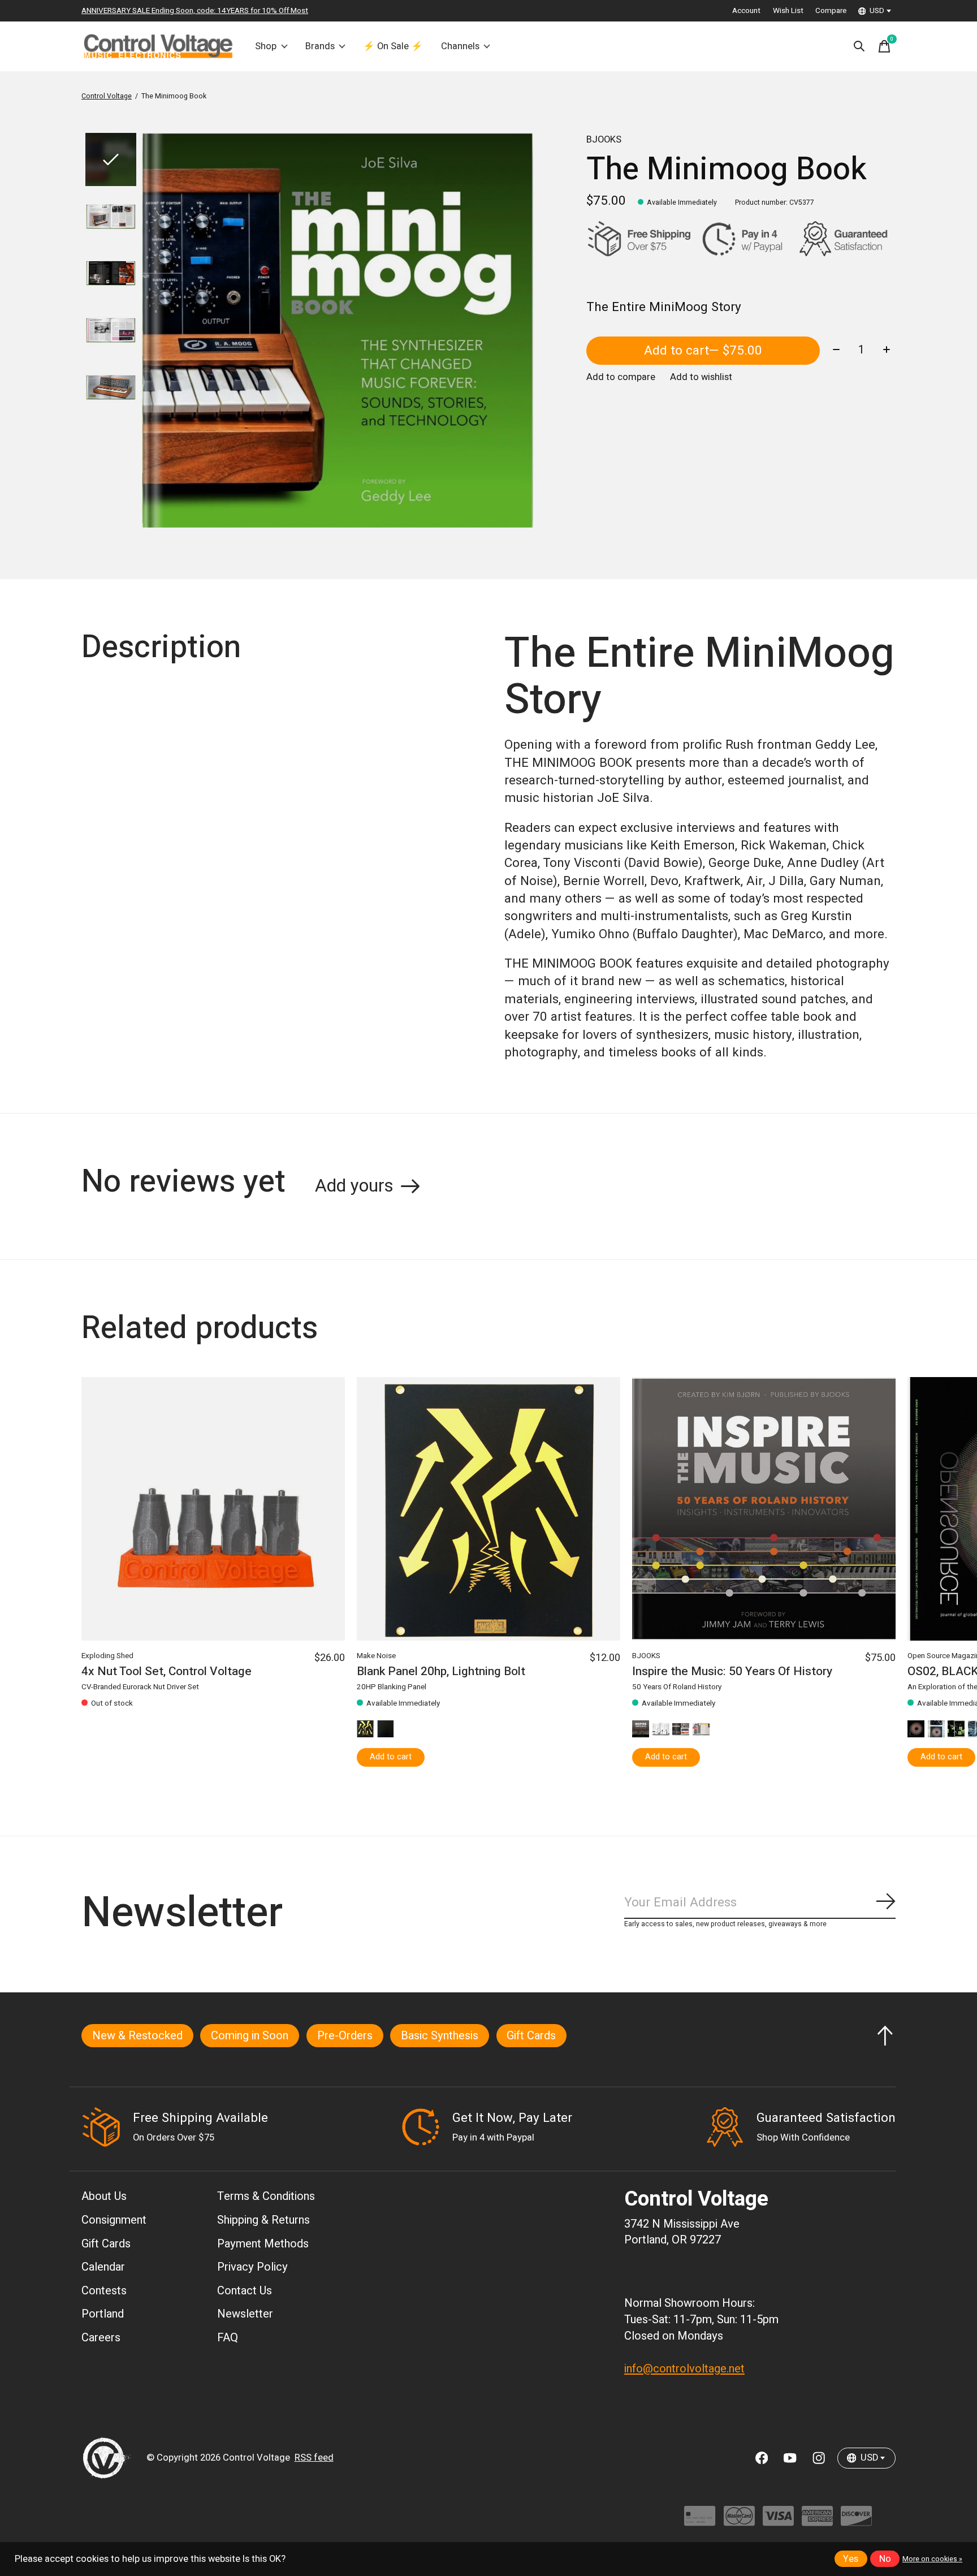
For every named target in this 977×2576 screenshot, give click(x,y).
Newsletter (245, 2314)
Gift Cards (531, 2036)
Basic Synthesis (440, 2036)
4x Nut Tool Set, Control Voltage (167, 1672)
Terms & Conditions (266, 2196)
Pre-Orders (345, 2036)
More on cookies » (932, 2559)
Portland (103, 2314)
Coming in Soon (250, 2036)
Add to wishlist (701, 377)
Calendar (103, 2267)
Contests (104, 2291)
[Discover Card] (856, 2521)
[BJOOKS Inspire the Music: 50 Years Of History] (764, 1509)
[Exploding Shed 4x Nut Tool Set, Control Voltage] (213, 1509)
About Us (104, 2196)
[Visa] (778, 2521)
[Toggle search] (859, 46)
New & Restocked (137, 2036)
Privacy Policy (252, 2267)
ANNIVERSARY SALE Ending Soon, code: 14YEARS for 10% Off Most (195, 11)
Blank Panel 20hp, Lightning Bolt (441, 1672)
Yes (851, 2559)
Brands (320, 46)
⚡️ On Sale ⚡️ (393, 46)
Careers (101, 2338)
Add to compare (621, 377)
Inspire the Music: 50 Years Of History (732, 1672)
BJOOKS (604, 140)
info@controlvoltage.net (684, 2369)
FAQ (228, 2338)
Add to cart (703, 351)
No (885, 2559)
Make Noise (376, 1656)
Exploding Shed (107, 1656)
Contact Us (245, 2291)
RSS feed (314, 2458)
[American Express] (817, 2521)
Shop (266, 46)
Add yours (354, 1186)
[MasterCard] (739, 2521)
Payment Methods (263, 2244)
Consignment (114, 2220)
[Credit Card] (700, 2521)
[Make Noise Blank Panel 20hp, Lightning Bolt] (488, 1509)
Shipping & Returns (263, 2220)
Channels (460, 46)
